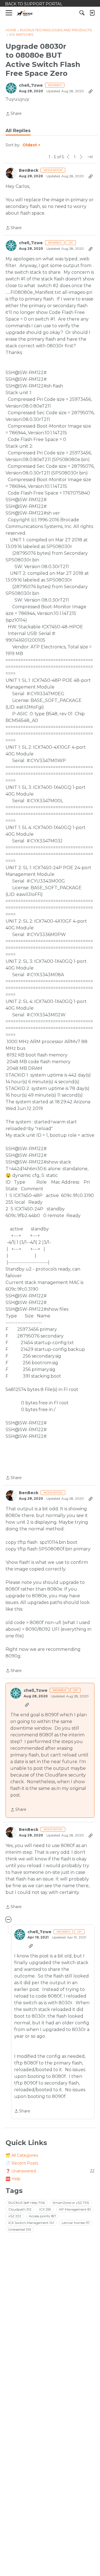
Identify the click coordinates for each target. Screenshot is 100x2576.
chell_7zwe (31, 85)
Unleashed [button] (20, 2229)
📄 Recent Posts (22, 2163)
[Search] (82, 13)
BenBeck (29, 170)
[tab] (18, 131)
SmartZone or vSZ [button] (71, 2203)
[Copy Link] (91, 91)
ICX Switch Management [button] (31, 2223)
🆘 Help (13, 2179)
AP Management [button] (75, 2209)
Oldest (30, 145)
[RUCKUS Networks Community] (25, 13)
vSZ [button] (15, 2216)
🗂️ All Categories (22, 2155)
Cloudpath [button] (20, 2209)
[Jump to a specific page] (90, 157)
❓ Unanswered (50, 2171)
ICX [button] (45, 2209)
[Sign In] (92, 13)
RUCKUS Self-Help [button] (27, 2203)
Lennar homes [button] (76, 2223)
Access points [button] (42, 2216)
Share (14, 114)
